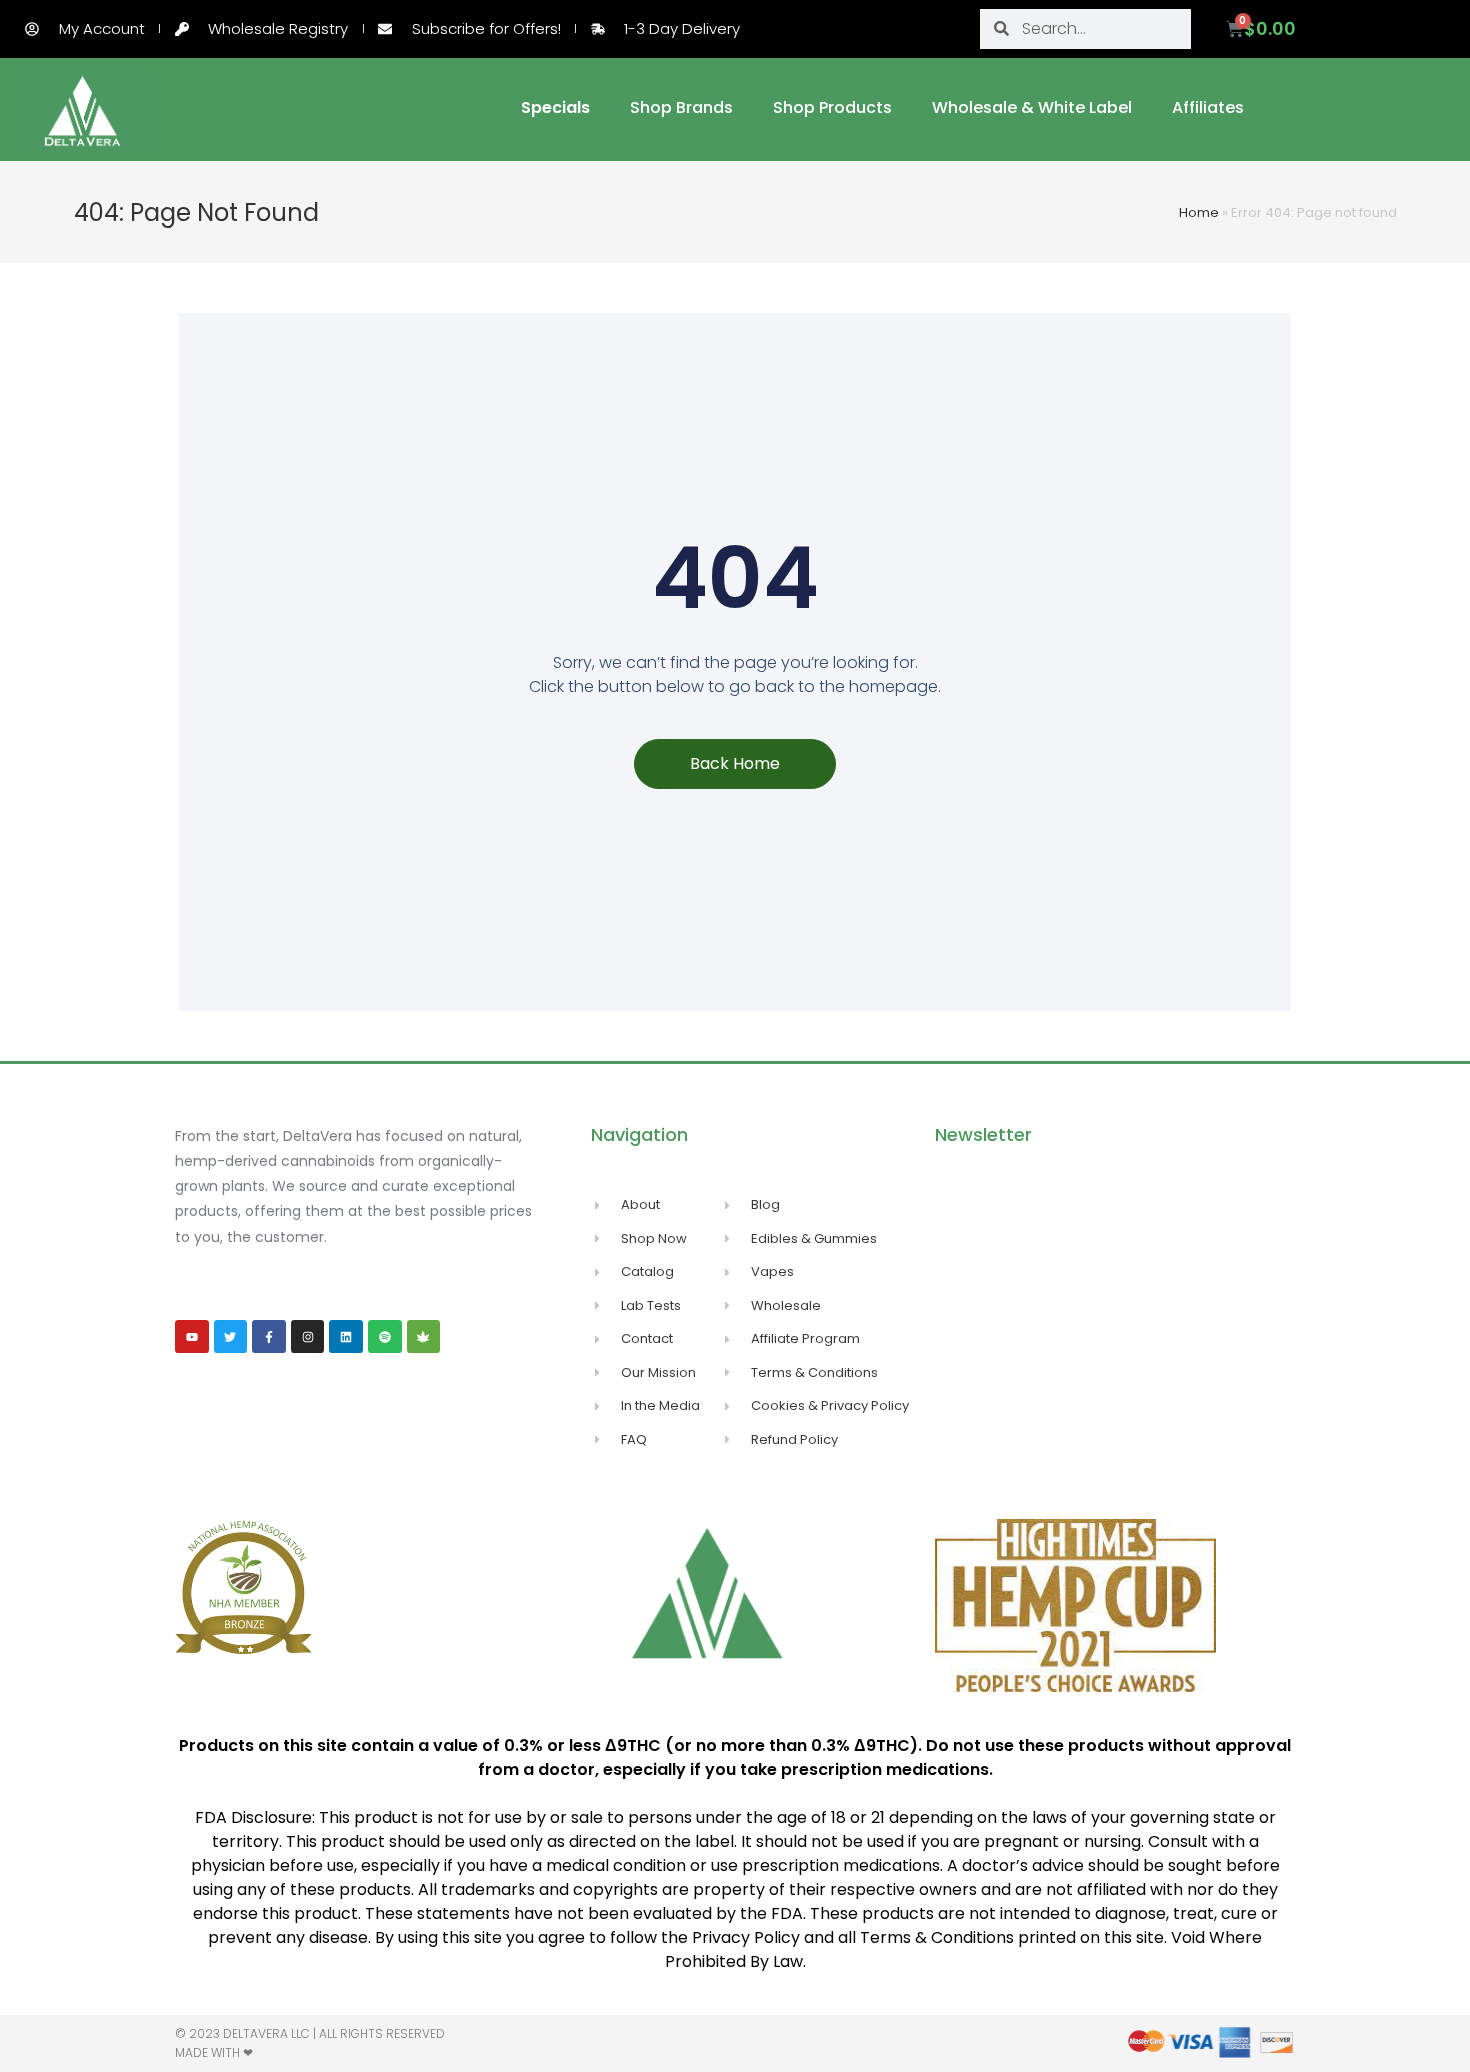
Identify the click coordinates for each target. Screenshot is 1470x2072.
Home (1199, 212)
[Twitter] (231, 1337)
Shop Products (832, 107)
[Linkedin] (346, 1337)
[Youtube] (192, 1337)
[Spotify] (385, 1337)
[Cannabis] (424, 1337)
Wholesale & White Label (1032, 107)
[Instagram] (308, 1337)
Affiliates (1208, 107)
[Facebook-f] (269, 1337)
